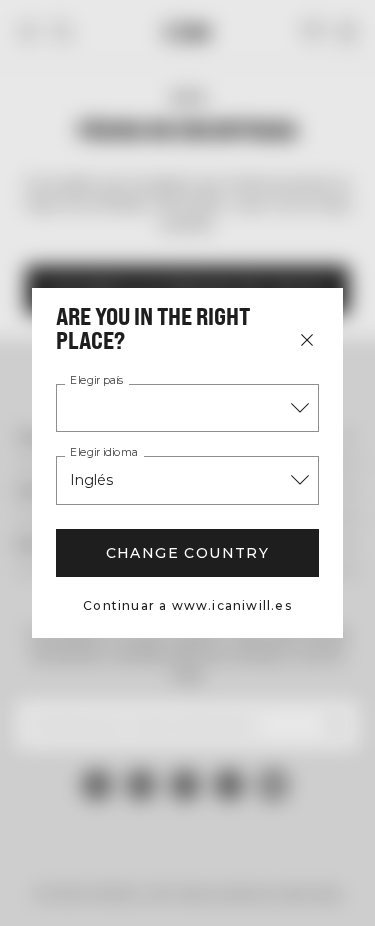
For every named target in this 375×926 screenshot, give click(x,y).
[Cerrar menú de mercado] (307, 340)
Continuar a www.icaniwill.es (187, 605)
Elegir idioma (104, 453)
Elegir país (96, 381)
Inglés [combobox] (91, 480)
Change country (188, 553)
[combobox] (187, 408)
